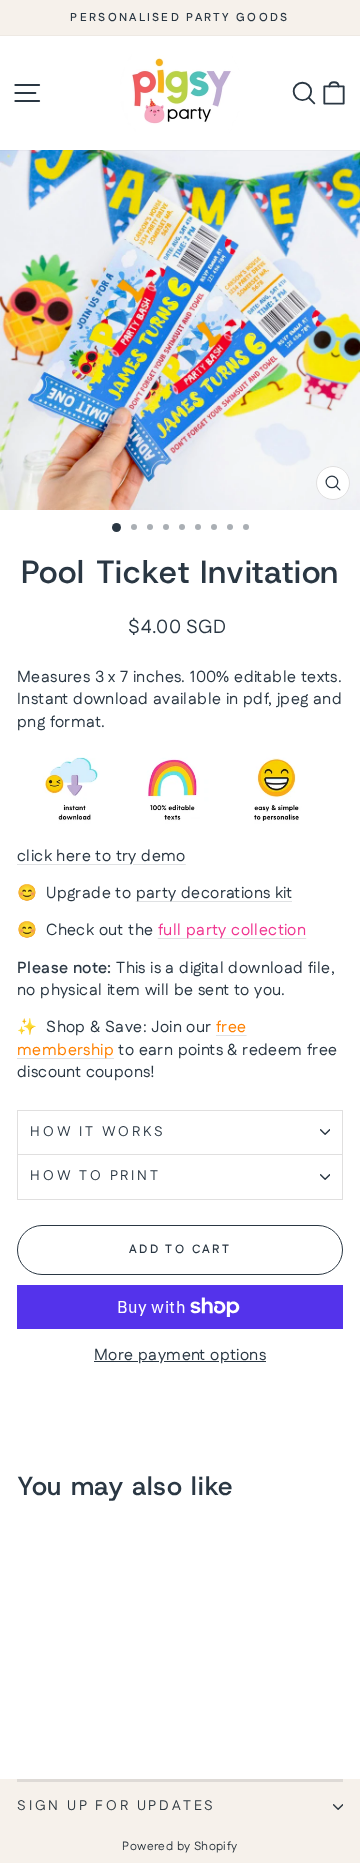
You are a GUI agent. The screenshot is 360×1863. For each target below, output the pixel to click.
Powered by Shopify (179, 1846)
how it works (98, 1132)
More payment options (180, 1356)
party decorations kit (214, 893)
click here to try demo (101, 856)
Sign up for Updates (116, 1806)
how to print (95, 1176)
